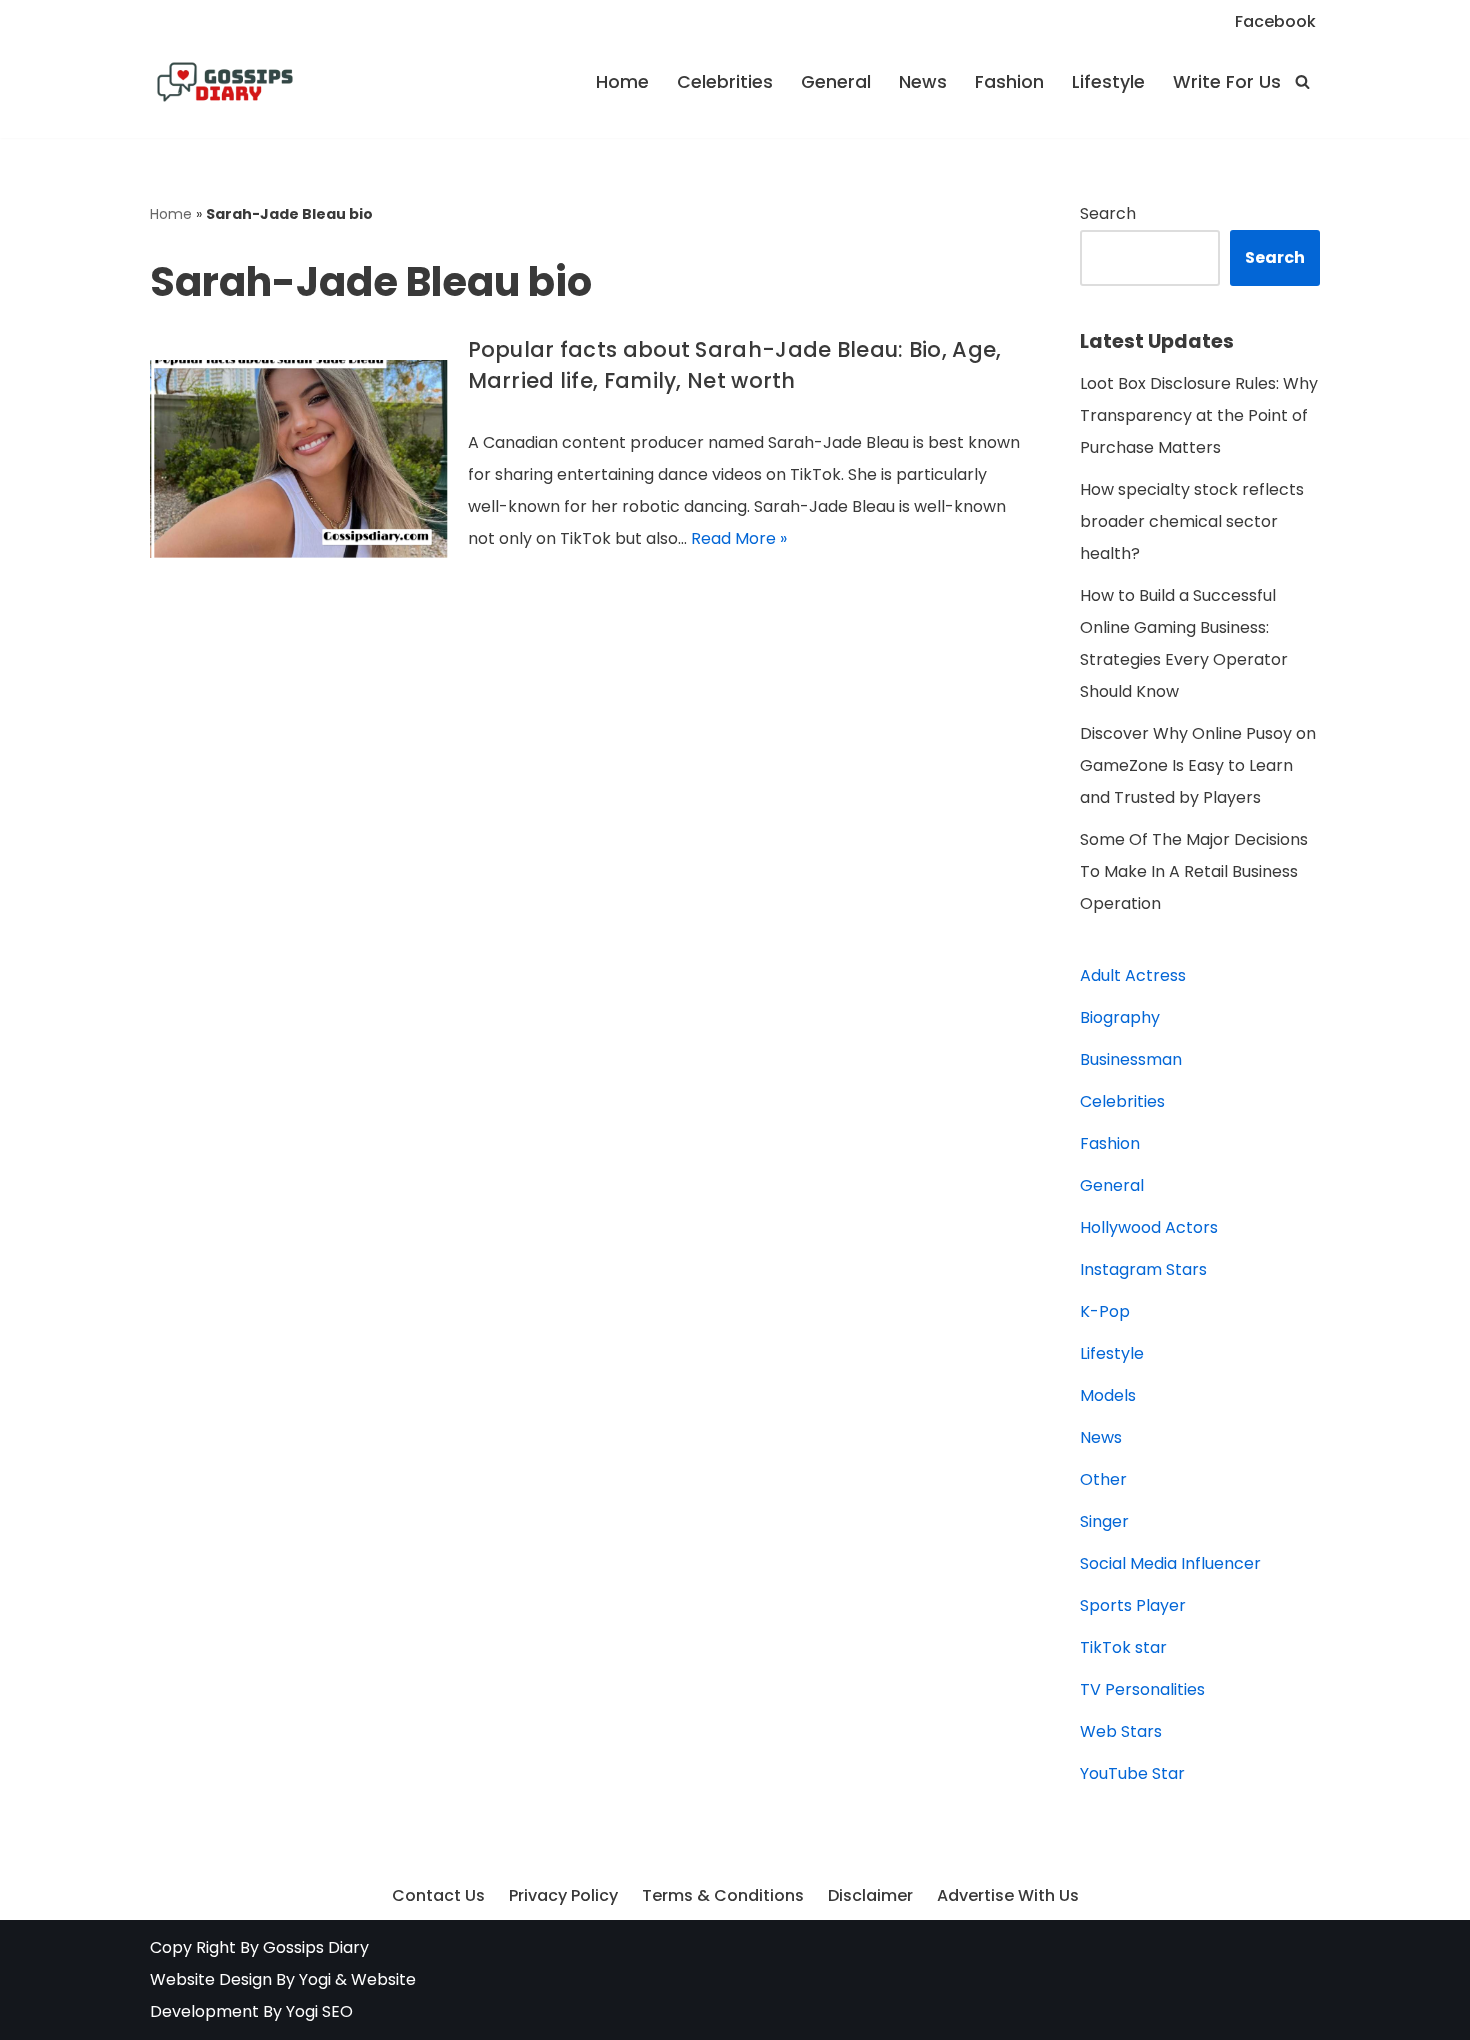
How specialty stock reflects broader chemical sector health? (1192, 521)
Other (1103, 1479)
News (923, 82)
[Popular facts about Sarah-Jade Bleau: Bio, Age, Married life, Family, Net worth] (299, 459)
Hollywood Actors (1149, 1227)
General (836, 82)
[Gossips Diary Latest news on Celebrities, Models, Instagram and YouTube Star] (225, 82)
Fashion (1009, 82)
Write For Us (1227, 82)
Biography (1120, 1017)
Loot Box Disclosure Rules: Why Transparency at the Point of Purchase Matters (1199, 415)
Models (1108, 1395)
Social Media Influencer (1170, 1563)
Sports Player (1133, 1605)
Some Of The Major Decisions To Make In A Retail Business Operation (1194, 871)
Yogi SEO (319, 2011)
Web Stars (1121, 1731)
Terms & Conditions (723, 1895)
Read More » (739, 538)
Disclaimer (870, 1895)
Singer (1104, 1521)
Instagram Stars (1143, 1269)
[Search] (1302, 81)
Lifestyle (1108, 82)
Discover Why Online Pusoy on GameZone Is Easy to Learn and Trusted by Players (1198, 765)
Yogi (313, 1979)
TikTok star (1123, 1647)
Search (1108, 213)
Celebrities (725, 82)
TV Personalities (1142, 1689)
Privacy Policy (563, 1895)
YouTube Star (1132, 1773)
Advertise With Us (1008, 1895)
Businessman (1131, 1059)
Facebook (1275, 21)
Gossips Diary (316, 1947)
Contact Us (438, 1895)
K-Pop (1105, 1311)
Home (622, 82)
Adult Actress (1133, 975)
